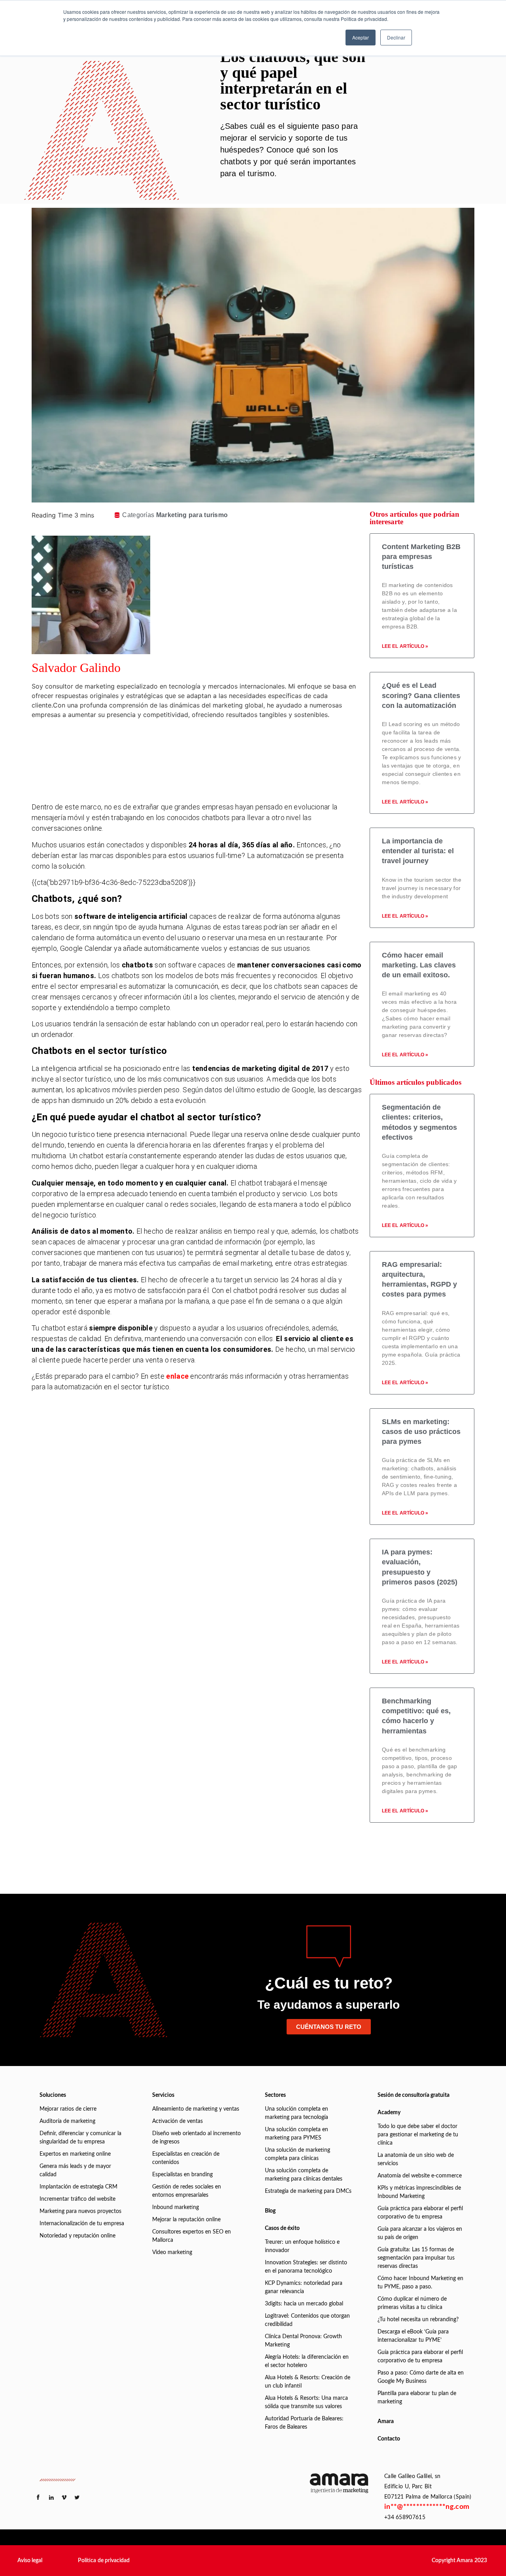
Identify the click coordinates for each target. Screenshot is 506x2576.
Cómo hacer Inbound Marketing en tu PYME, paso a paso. (420, 2283)
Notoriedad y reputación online (77, 2236)
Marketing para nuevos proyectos (80, 2211)
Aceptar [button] (361, 37)
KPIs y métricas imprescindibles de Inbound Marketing (419, 2192)
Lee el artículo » (405, 646)
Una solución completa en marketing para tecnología (296, 2113)
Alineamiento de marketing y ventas (196, 2109)
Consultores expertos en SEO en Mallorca (192, 2236)
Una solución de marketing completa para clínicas (297, 2154)
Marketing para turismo (192, 515)
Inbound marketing (176, 2207)
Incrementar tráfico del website (77, 2199)
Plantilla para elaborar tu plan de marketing (417, 2398)
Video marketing (172, 2252)
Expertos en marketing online (75, 2154)
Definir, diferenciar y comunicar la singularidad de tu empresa (80, 2138)
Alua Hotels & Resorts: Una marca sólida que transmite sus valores (306, 2402)
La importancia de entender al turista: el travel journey (418, 851)
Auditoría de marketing (67, 2121)
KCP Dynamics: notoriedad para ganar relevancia (304, 2287)
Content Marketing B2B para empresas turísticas (421, 557)
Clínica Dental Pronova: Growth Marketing (303, 2341)
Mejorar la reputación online (186, 2220)
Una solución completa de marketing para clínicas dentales (304, 2175)
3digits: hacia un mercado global (304, 2304)
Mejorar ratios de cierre (68, 2109)
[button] (30, 2561)
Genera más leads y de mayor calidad (75, 2171)
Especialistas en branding (182, 2175)
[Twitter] (211, 763)
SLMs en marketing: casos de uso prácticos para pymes (421, 1432)
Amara (386, 2422)
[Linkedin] (211, 741)
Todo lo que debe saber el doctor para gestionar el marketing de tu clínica (418, 2135)
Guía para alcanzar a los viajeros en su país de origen (420, 2233)
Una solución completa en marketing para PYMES (296, 2134)
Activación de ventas (177, 2121)
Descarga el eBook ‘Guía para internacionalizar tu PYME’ (413, 2336)
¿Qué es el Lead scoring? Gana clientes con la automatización (421, 695)
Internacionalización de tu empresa (82, 2224)
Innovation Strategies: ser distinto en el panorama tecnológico (306, 2267)
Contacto (389, 2439)
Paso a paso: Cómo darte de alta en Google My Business (421, 2377)
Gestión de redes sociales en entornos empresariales (187, 2191)
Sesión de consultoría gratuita (413, 2095)
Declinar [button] (396, 37)
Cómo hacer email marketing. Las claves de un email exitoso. (419, 965)
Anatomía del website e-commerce (420, 2176)
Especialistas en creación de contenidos (186, 2158)
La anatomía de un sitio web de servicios (416, 2159)
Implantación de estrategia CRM (78, 2187)
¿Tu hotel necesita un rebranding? (418, 2320)
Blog (270, 2211)
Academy (389, 2113)
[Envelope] (211, 785)
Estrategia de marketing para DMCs (308, 2191)
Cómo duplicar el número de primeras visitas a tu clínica (412, 2303)
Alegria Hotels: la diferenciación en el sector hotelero (307, 2361)
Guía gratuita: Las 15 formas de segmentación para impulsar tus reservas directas (416, 2258)
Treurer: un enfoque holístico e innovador (302, 2246)
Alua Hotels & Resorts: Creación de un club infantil (308, 2382)
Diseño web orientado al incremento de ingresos (196, 2138)
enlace (177, 1376)
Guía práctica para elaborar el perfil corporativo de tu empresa (420, 2213)
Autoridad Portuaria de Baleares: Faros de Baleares (304, 2423)
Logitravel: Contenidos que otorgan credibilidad (307, 2320)
